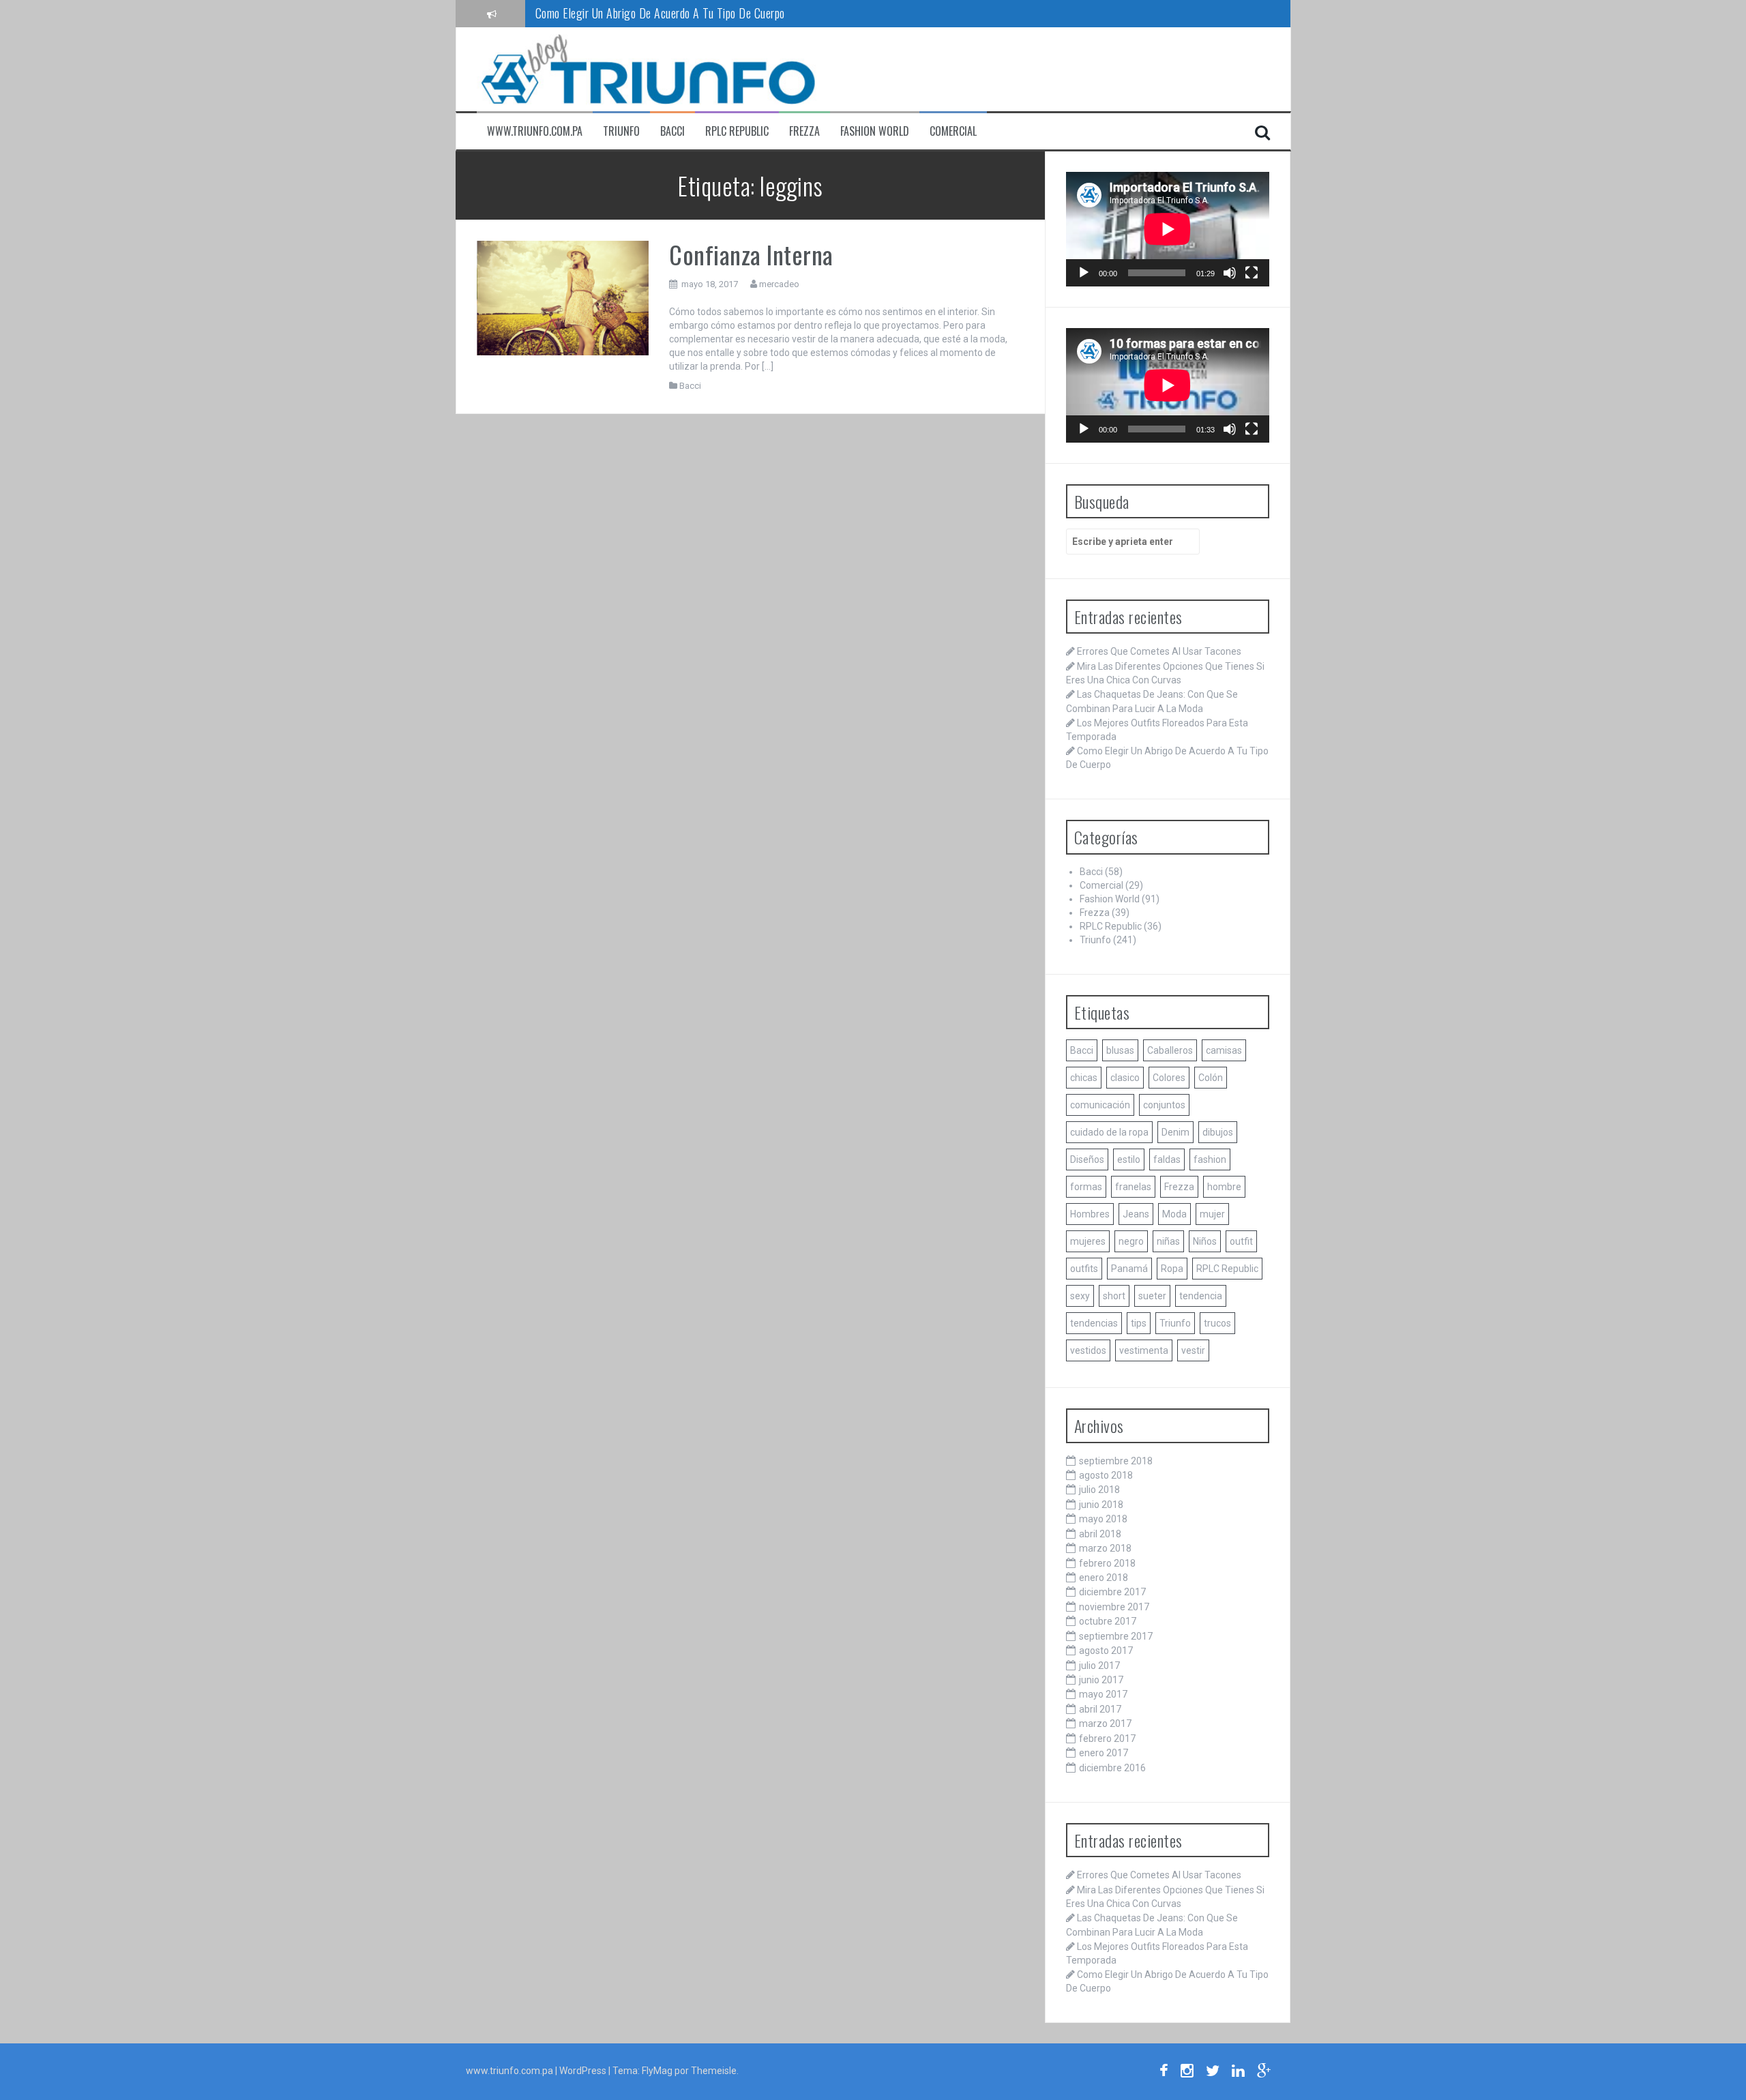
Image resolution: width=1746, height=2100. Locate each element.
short (1114, 1296)
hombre (1224, 1187)
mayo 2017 (1103, 1694)
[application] (1168, 229)
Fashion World (875, 131)
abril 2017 (1100, 1709)
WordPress (584, 2071)
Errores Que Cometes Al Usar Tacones (1159, 651)
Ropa (1172, 1269)
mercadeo (779, 284)
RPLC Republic (737, 131)
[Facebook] (1164, 2073)
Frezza (804, 131)
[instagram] (1187, 2073)
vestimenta (1144, 1350)
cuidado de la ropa (1109, 1132)
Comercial (953, 131)
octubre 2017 (1108, 1621)
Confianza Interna (751, 254)
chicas (1084, 1078)
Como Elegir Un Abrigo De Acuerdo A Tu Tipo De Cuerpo (660, 13)
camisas (1224, 1050)
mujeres (1088, 1241)
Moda (1174, 1214)
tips (1139, 1323)
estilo (1129, 1159)
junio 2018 (1101, 1505)
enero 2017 (1104, 1753)
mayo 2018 (1103, 1519)
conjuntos (1164, 1105)
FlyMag (657, 2071)
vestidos (1088, 1350)
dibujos (1218, 1132)
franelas (1133, 1187)
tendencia (1201, 1296)
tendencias (1094, 1323)
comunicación (1100, 1105)
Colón (1211, 1078)
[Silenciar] (1230, 273)
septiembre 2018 (1116, 1461)
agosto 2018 (1106, 1475)
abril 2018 (1100, 1534)
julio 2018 (1099, 1490)
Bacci (672, 131)
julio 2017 (1099, 1666)
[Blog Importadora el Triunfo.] (647, 68)
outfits (1084, 1269)
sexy (1080, 1296)
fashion (1210, 1159)
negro (1131, 1241)
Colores (1169, 1078)
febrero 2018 (1107, 1563)
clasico (1125, 1078)
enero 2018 (1104, 1578)
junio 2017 (1101, 1680)
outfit (1241, 1241)
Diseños (1087, 1159)
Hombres (1090, 1214)
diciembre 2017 (1112, 1592)
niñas (1168, 1241)
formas (1086, 1187)
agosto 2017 (1106, 1651)
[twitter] (1213, 2073)
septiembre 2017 (1116, 1636)
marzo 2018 (1105, 1548)
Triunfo (621, 131)
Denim (1175, 1132)
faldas (1167, 1159)
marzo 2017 (1105, 1724)
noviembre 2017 (1114, 1607)
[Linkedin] (1238, 2073)
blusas (1120, 1050)
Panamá (1129, 1269)
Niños (1205, 1241)
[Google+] (1264, 2073)
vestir (1193, 1350)
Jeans (1136, 1214)
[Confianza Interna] (563, 297)
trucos (1217, 1323)
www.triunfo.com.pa (535, 131)
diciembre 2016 (1112, 1768)
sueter (1152, 1296)
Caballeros (1170, 1050)
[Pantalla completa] (1252, 273)
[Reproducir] (1084, 273)
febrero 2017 (1107, 1739)
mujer (1212, 1214)
